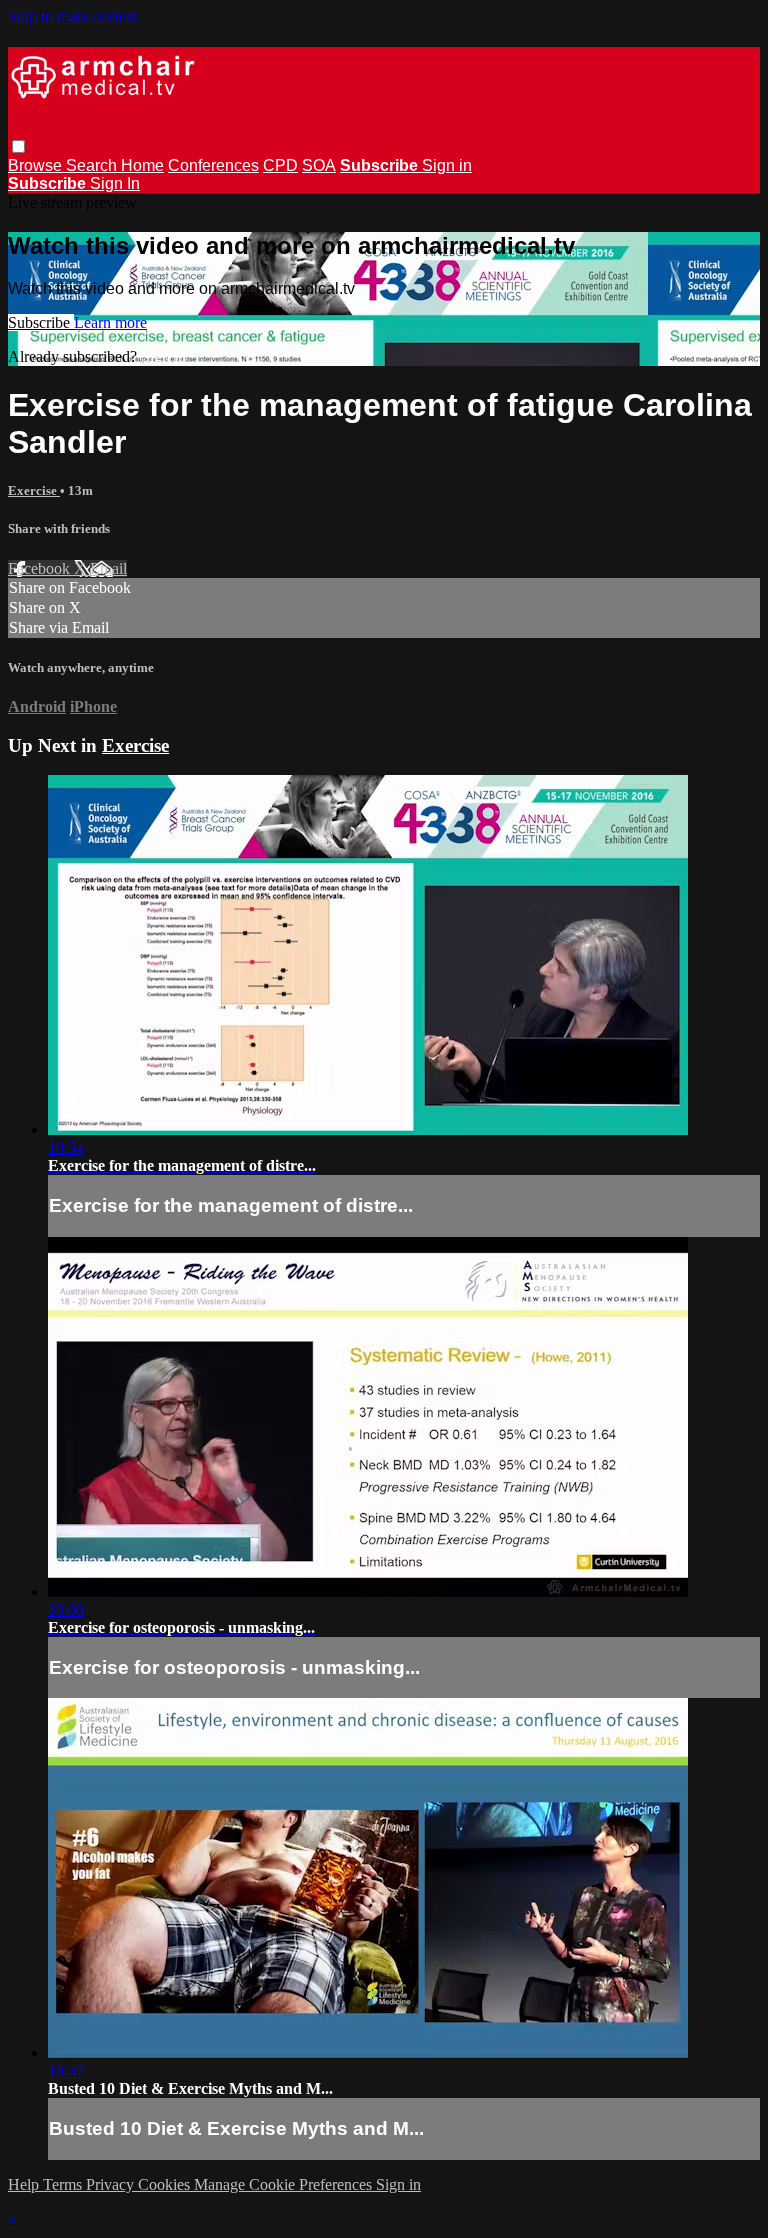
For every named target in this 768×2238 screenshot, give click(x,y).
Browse (37, 165)
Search (93, 165)
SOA (319, 165)
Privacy (112, 2184)
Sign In (115, 183)
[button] (18, 146)
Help (25, 2184)
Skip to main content (73, 16)
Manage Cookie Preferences (285, 2184)
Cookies (166, 2184)
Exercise (34, 490)
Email (108, 568)
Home (142, 165)
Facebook (41, 568)
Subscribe (41, 322)
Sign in (447, 165)
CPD (280, 165)
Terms (64, 2184)
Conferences (213, 165)
